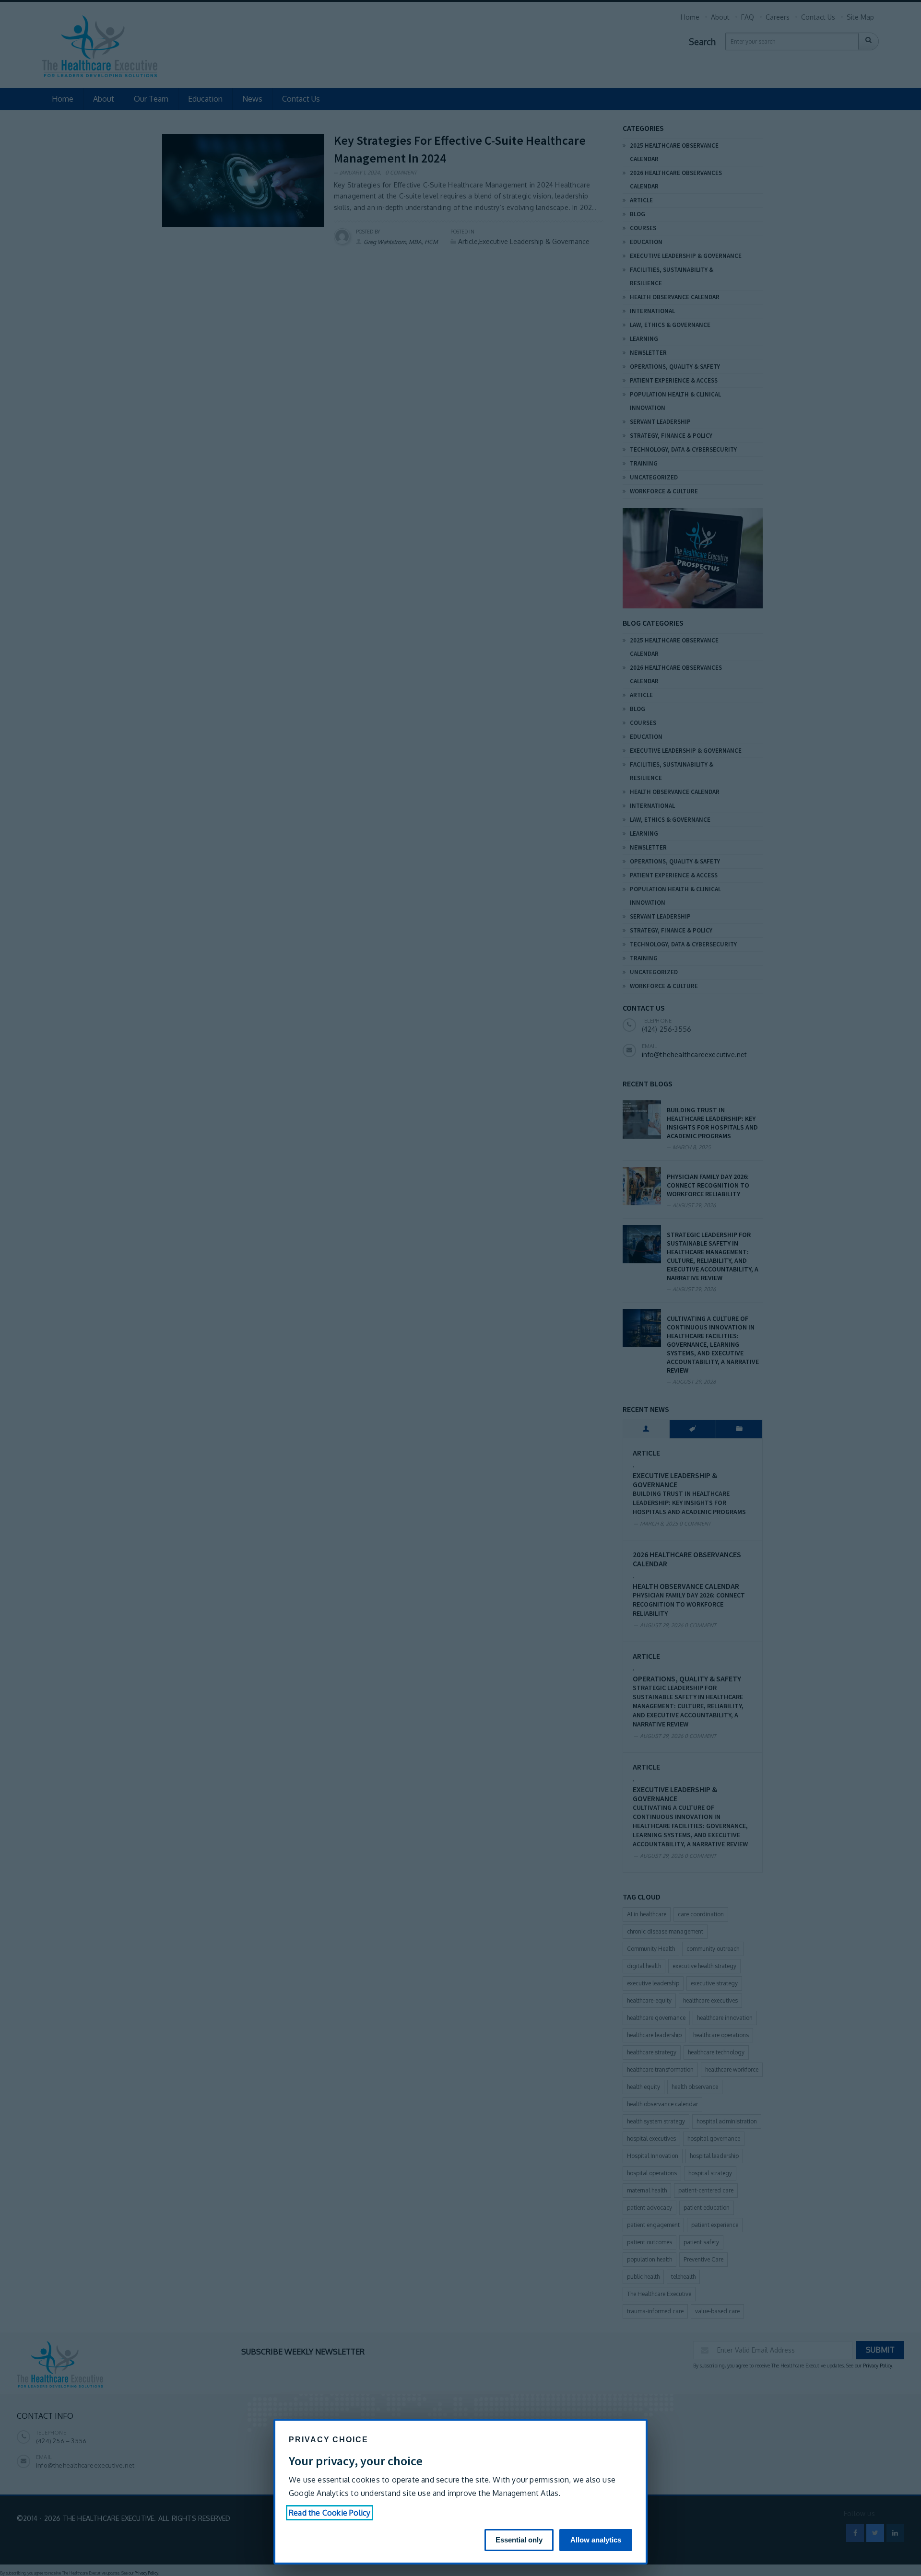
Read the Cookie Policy (330, 2513)
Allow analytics (596, 2540)
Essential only (519, 2540)
